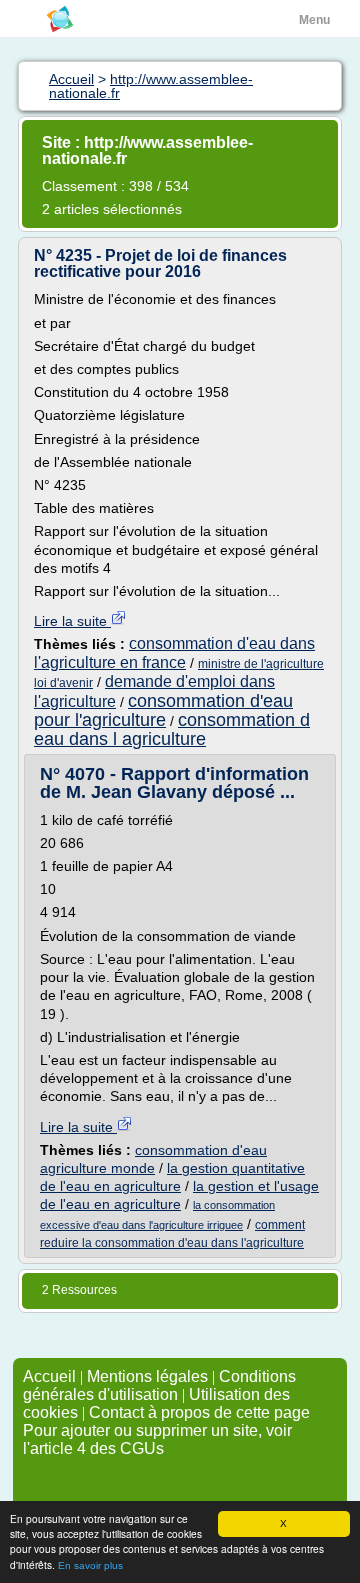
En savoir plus (90, 1565)
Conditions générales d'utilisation (159, 1385)
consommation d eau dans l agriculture (172, 729)
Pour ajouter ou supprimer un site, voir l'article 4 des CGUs (157, 1439)
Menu (314, 20)
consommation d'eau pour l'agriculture (163, 710)
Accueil (49, 1376)
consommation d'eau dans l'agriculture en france (174, 652)
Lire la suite (72, 621)
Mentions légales (147, 1376)
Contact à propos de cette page (199, 1412)
